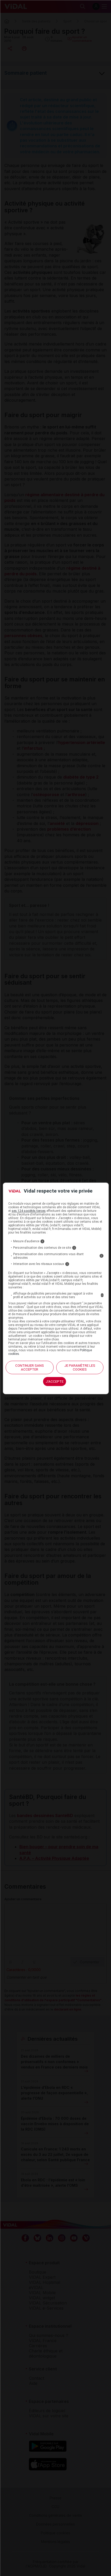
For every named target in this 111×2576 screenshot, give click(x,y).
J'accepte (55, 1382)
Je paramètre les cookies (80, 1367)
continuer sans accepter (30, 1367)
